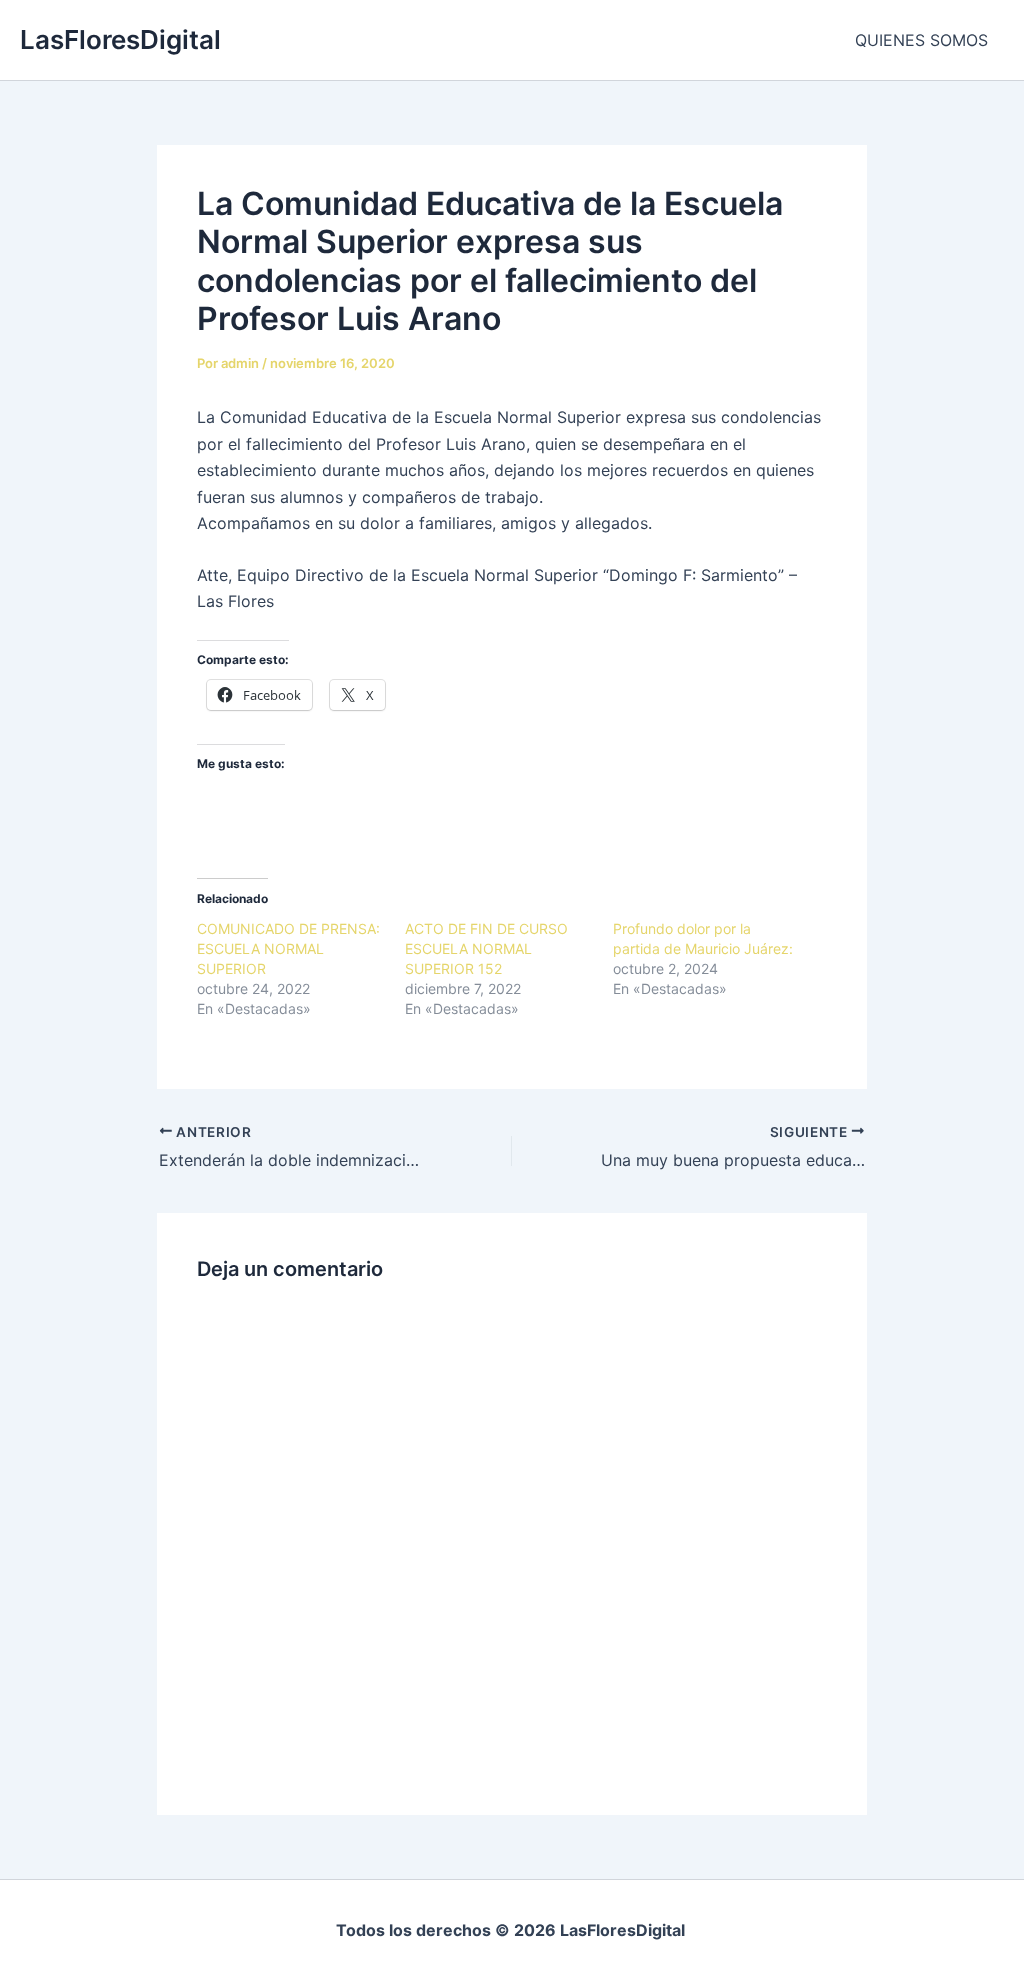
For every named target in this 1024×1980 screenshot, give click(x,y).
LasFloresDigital (120, 39)
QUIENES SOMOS (921, 40)
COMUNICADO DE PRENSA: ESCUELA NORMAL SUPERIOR (288, 948)
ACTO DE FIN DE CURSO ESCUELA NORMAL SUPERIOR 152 (486, 948)
